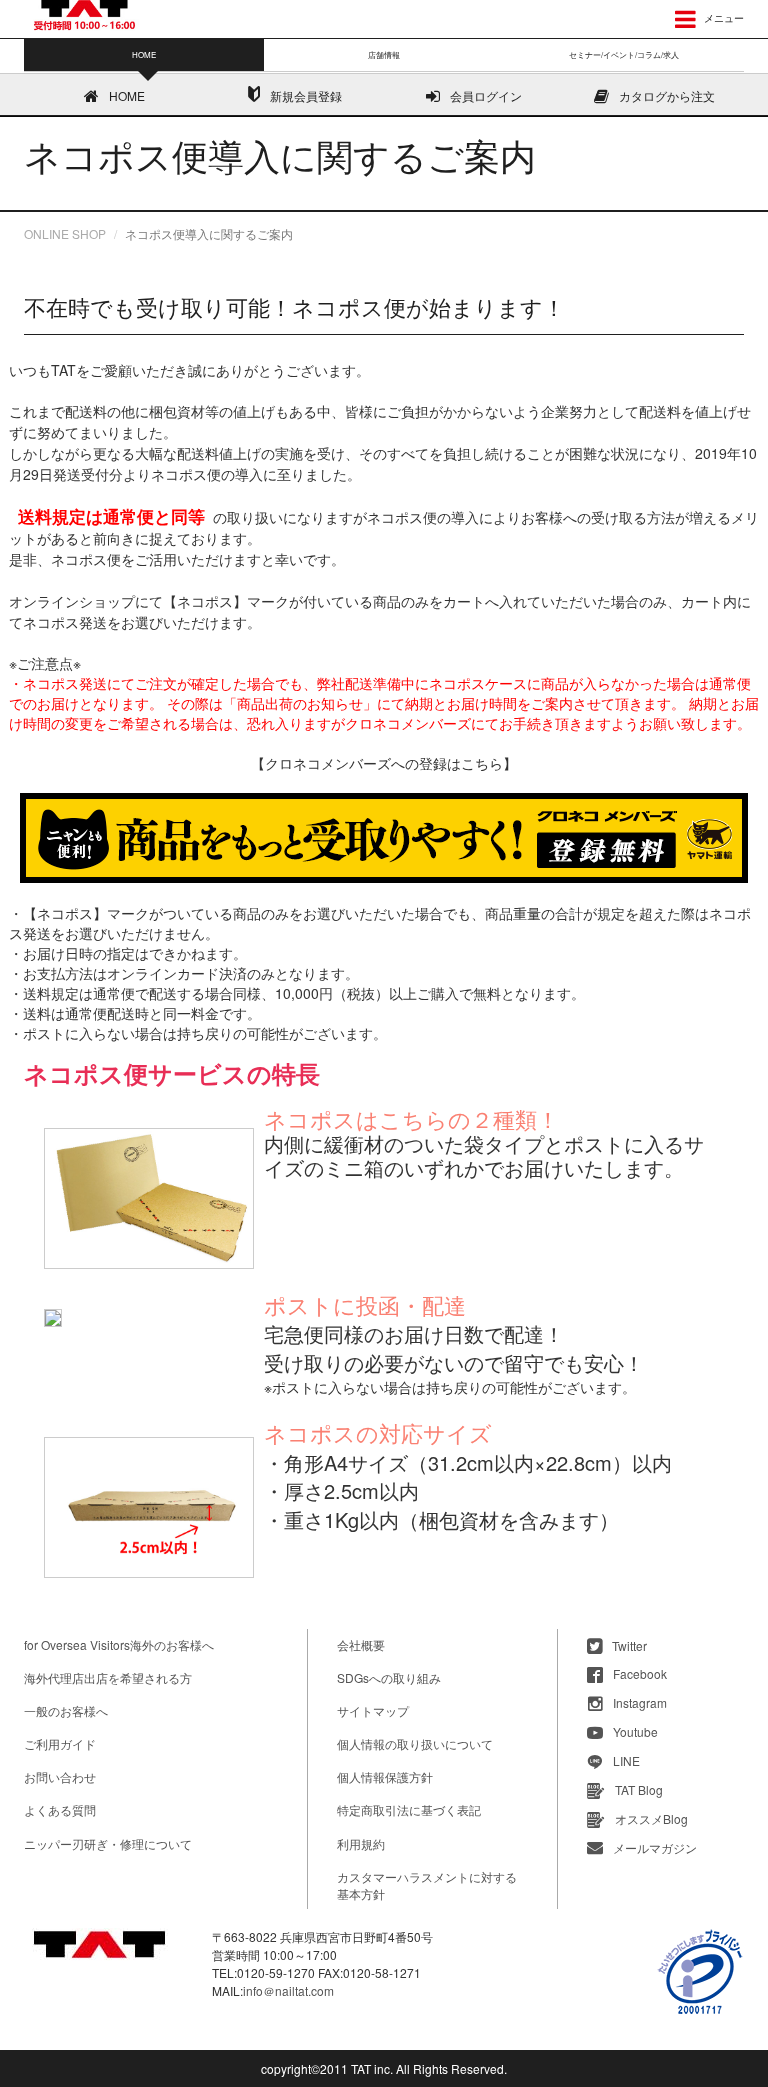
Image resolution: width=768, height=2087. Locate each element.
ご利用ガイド (60, 1743)
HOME (127, 95)
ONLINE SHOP (65, 233)
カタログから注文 (667, 95)
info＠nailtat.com (288, 1990)
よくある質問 (60, 1809)
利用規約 (361, 1843)
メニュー (722, 18)
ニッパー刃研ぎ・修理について (108, 1843)
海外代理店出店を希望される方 (108, 1677)
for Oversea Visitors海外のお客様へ (119, 1644)
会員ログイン (486, 95)
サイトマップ (373, 1710)
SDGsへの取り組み (389, 1677)
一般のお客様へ (66, 1710)
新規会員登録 (306, 95)
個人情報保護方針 (385, 1776)
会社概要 (361, 1644)
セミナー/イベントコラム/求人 (624, 54)
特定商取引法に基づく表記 (409, 1809)
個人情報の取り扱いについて (415, 1743)
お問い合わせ (60, 1776)
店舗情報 (384, 54)
